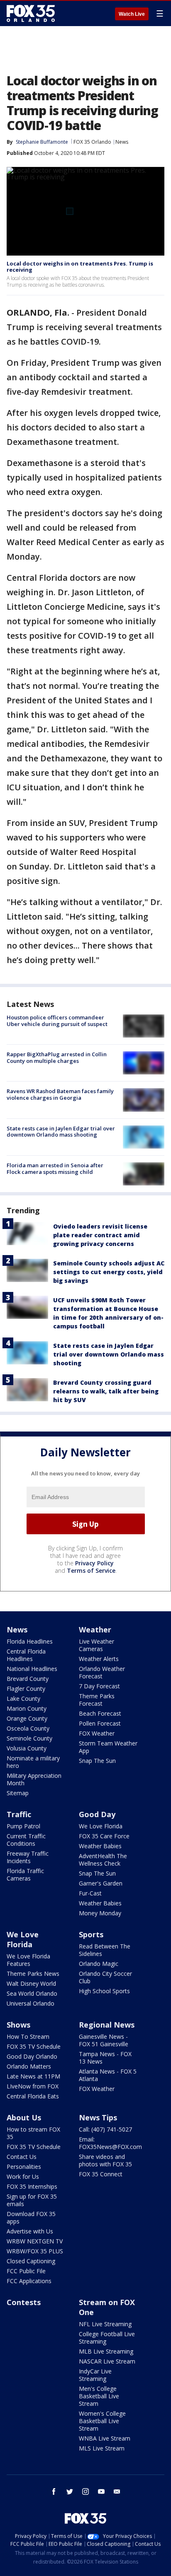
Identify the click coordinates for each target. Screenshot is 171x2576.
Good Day (97, 1814)
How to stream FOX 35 (33, 2133)
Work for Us (23, 2176)
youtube (101, 2492)
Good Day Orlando (32, 2056)
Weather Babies (100, 1846)
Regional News (107, 2025)
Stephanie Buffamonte (42, 142)
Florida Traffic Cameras (25, 1875)
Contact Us (22, 2157)
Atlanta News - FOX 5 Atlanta (108, 2075)
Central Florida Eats (33, 2096)
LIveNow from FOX (33, 2086)
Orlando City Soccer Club (105, 1977)
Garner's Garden (101, 1883)
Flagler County (26, 1689)
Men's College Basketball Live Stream (99, 2396)
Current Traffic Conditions (26, 1840)
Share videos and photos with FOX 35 (105, 2160)
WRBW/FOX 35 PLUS (35, 2251)
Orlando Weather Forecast (102, 1672)
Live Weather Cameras (96, 1645)
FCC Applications (29, 2281)
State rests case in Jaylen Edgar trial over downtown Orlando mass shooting (61, 1132)
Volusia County (27, 1748)
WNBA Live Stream (105, 2438)
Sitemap (18, 1793)
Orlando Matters (29, 2066)
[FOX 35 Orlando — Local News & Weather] (31, 13)
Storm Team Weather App (108, 1747)
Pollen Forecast (100, 1723)
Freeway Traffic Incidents (28, 1857)
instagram (85, 2492)
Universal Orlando (31, 2003)
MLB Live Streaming (106, 2351)
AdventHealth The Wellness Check (103, 1860)
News (122, 142)
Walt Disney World (31, 1983)
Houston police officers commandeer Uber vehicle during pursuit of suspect (57, 1021)
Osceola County (28, 1728)
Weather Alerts (99, 1659)
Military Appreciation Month (34, 1779)
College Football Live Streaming (107, 2338)
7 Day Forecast (99, 1686)
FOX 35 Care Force (104, 1836)
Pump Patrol (23, 1826)
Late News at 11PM (33, 2076)
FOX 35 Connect (101, 2174)
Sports (91, 1934)
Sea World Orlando (32, 1993)
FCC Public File (26, 2271)
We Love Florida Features (28, 1960)
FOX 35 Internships (32, 2186)
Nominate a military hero (33, 1762)
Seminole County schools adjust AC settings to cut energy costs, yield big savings (109, 1272)
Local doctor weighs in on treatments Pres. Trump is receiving (80, 267)
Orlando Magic (99, 1964)
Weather (95, 1630)
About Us (24, 2117)
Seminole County (29, 1738)
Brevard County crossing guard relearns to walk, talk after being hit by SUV (106, 1391)
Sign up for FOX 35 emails (32, 2200)
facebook (54, 2492)
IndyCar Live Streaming (95, 2375)
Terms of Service (91, 1570)
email (117, 2492)
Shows (18, 2025)
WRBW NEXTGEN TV (35, 2241)
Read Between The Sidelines (105, 1950)
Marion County (27, 1708)
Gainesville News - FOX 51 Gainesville (104, 2040)
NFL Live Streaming (105, 2324)
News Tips (98, 2117)
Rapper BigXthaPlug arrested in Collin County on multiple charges (57, 1057)
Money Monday (100, 1913)
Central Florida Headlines (26, 1655)
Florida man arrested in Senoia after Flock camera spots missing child (55, 1168)
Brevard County (28, 1679)
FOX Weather (97, 1733)
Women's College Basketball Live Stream (102, 2421)
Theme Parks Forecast (97, 1700)
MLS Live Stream (102, 2448)
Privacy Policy (94, 1563)
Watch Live (132, 14)
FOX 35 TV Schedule (34, 2046)
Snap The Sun (97, 1761)
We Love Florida (101, 1826)
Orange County (27, 1718)
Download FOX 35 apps (31, 2217)
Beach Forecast (100, 1713)
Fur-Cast (90, 1893)
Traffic (19, 1814)
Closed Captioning (31, 2261)
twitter (70, 2492)
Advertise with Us (30, 2231)
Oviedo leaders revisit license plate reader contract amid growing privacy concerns (100, 1235)
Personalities (24, 2167)
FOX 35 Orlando (92, 142)
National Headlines (32, 1669)
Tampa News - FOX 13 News (105, 2058)
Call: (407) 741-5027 (105, 2129)
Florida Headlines (30, 1641)
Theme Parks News (33, 1974)
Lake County (23, 1698)
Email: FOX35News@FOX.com (110, 2143)
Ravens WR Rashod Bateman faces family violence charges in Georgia (60, 1094)
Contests (24, 2302)
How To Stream (28, 2036)
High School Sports (104, 1991)
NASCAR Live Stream (107, 2361)
